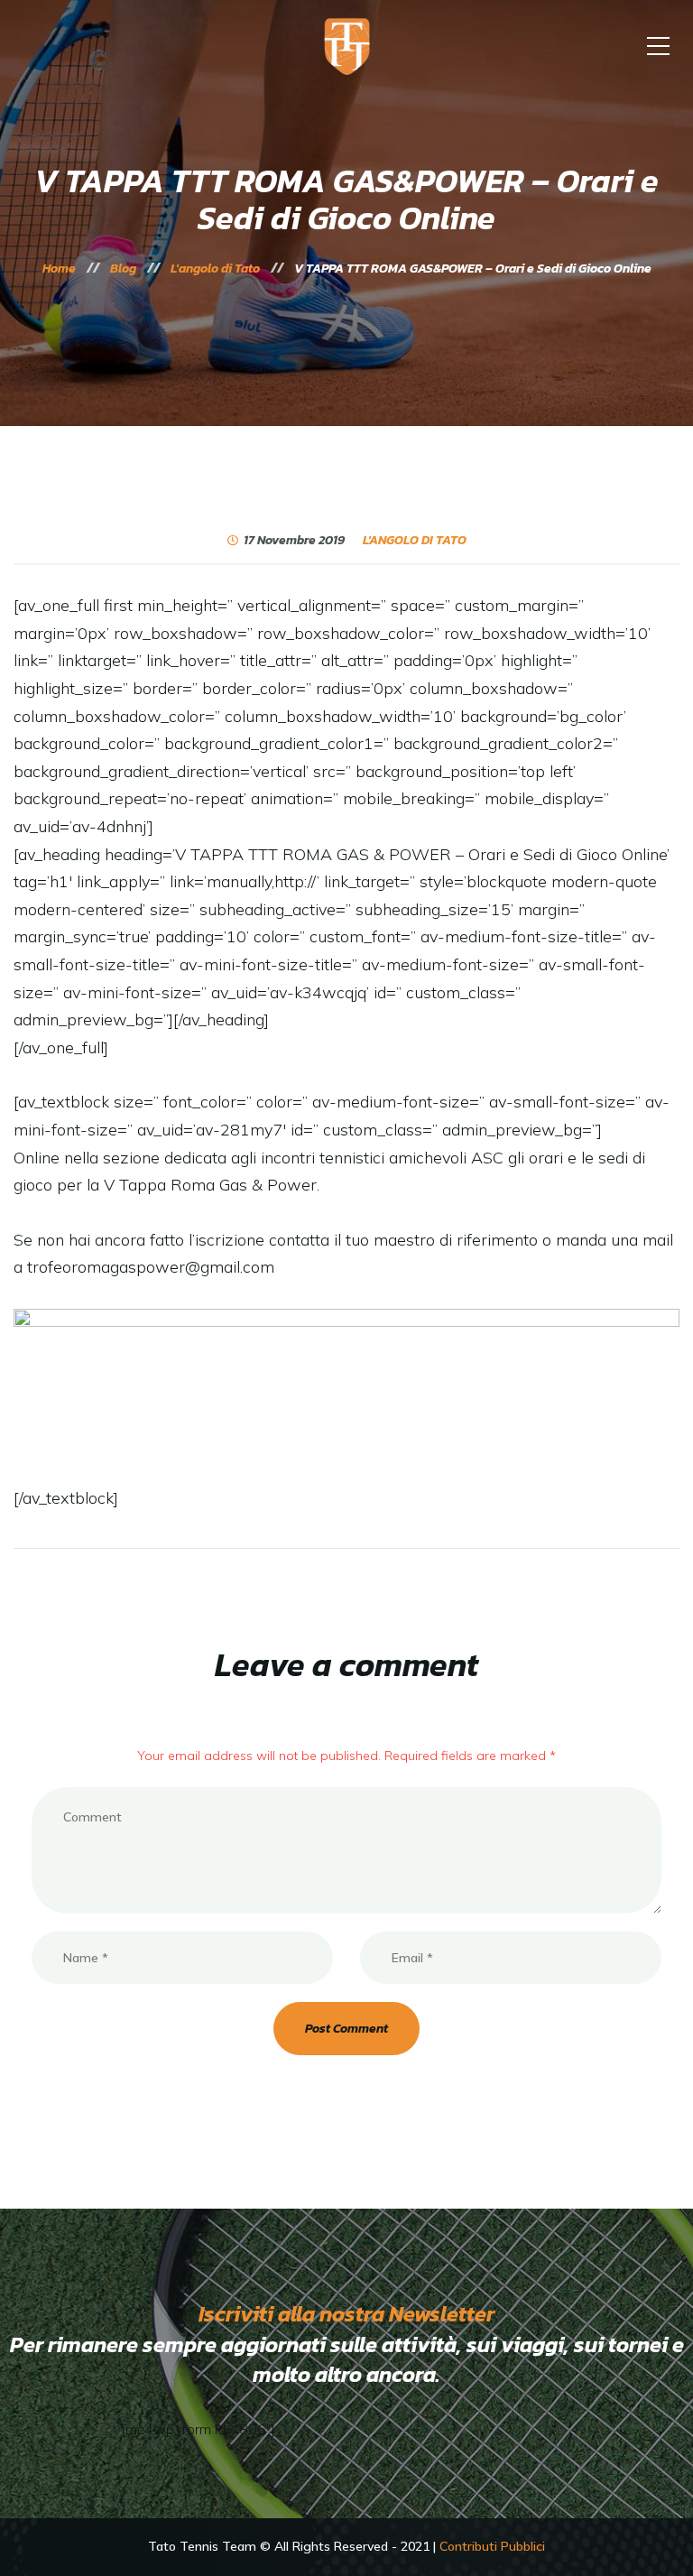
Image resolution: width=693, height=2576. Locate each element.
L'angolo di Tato (415, 541)
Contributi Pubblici (492, 2546)
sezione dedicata (162, 1158)
